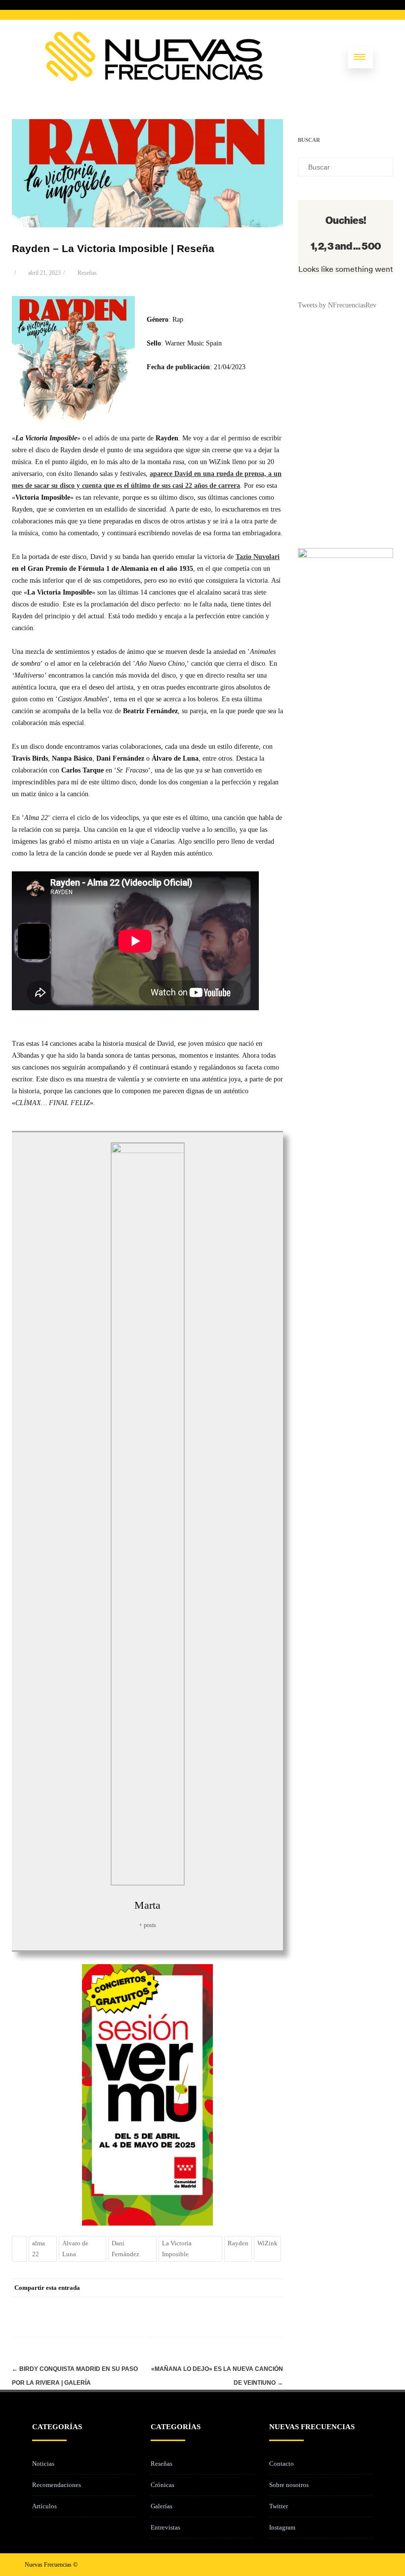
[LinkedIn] (234, 2288)
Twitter (279, 2506)
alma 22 (39, 2249)
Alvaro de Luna (75, 2249)
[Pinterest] (214, 2288)
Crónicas (162, 2485)
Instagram (282, 2527)
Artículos (44, 2506)
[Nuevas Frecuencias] (154, 79)
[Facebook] (174, 2288)
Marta (147, 1905)
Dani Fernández (125, 2249)
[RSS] (253, 2288)
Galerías (162, 2506)
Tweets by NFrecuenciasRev (337, 305)
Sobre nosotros (289, 2485)
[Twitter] (194, 2288)
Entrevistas (165, 2527)
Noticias (43, 2464)
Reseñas (87, 273)
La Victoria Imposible (177, 2249)
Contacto (282, 2464)
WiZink (267, 2243)
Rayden (238, 2243)
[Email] (273, 2288)
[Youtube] (372, 2564)
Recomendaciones (57, 2485)
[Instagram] (357, 2564)
